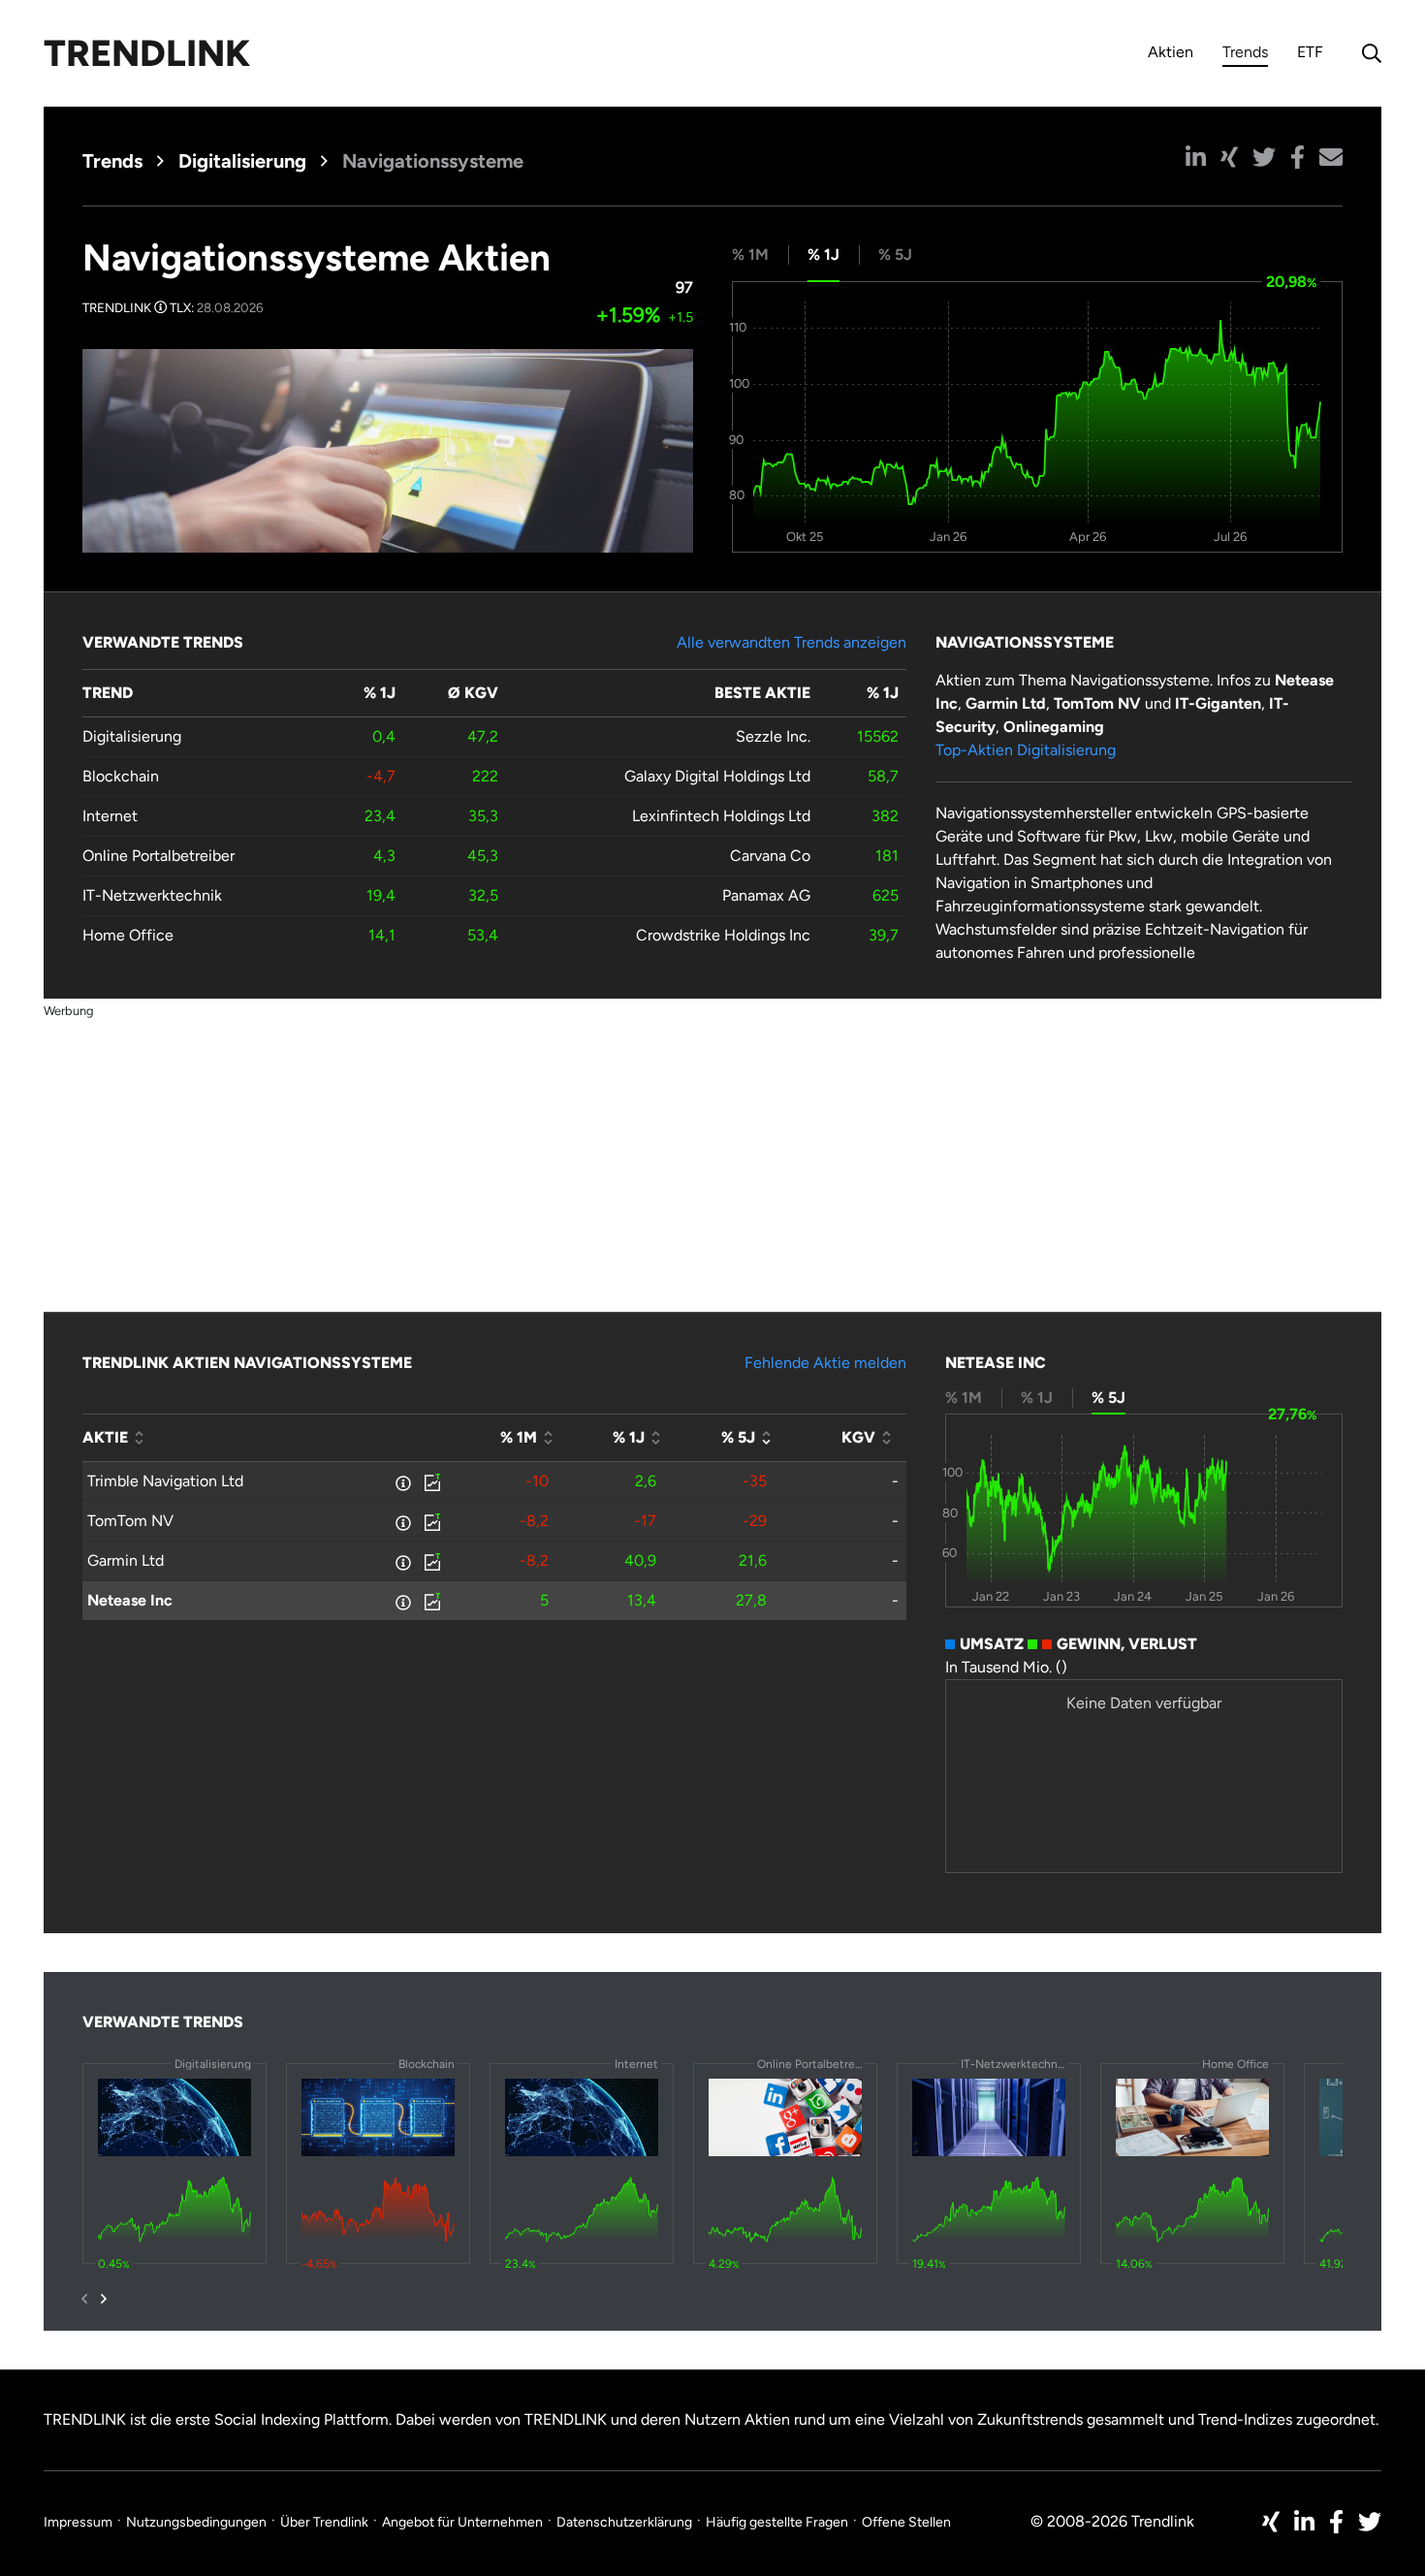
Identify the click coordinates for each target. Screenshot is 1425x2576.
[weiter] (104, 2299)
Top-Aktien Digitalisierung (1026, 750)
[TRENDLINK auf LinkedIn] (1304, 2522)
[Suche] (1367, 53)
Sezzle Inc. (773, 736)
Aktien (1171, 52)
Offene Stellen (906, 2522)
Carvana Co (770, 856)
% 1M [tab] (750, 254)
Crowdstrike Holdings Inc (723, 935)
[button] (1196, 157)
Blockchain (121, 776)
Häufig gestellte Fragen (777, 2522)
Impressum (78, 2522)
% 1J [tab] (823, 254)
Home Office (128, 935)
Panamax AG (766, 895)
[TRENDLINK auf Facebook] (1336, 2522)
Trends (1245, 55)
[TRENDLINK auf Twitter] (1370, 2522)
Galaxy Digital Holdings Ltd (717, 776)
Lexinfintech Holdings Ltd (721, 816)
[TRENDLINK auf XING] (1271, 2522)
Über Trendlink (324, 2522)
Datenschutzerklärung (624, 2522)
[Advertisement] (712, 1158)
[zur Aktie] (430, 1481)
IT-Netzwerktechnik (152, 895)
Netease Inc (130, 1600)
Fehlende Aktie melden (825, 1363)
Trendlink (147, 53)
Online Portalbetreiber (158, 856)
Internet (110, 816)
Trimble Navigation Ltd (165, 1481)
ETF (1310, 52)
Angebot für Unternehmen (462, 2522)
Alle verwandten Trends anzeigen (792, 642)
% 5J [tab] (895, 254)
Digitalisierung (242, 161)
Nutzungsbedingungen (196, 2522)
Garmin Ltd (126, 1560)
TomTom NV (130, 1521)
